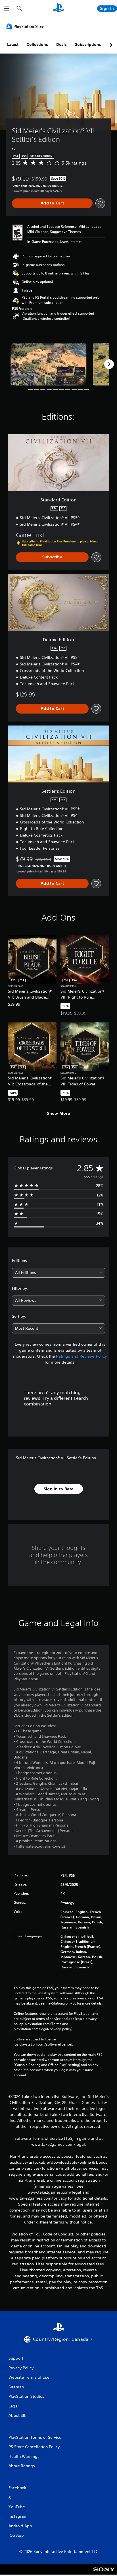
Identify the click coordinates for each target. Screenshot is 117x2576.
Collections (37, 44)
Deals (61, 44)
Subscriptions (88, 44)
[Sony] (104, 2573)
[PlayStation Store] (26, 26)
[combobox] (58, 1273)
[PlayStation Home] (58, 8)
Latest (13, 44)
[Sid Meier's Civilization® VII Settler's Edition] (49, 364)
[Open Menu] (7, 9)
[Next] (109, 364)
